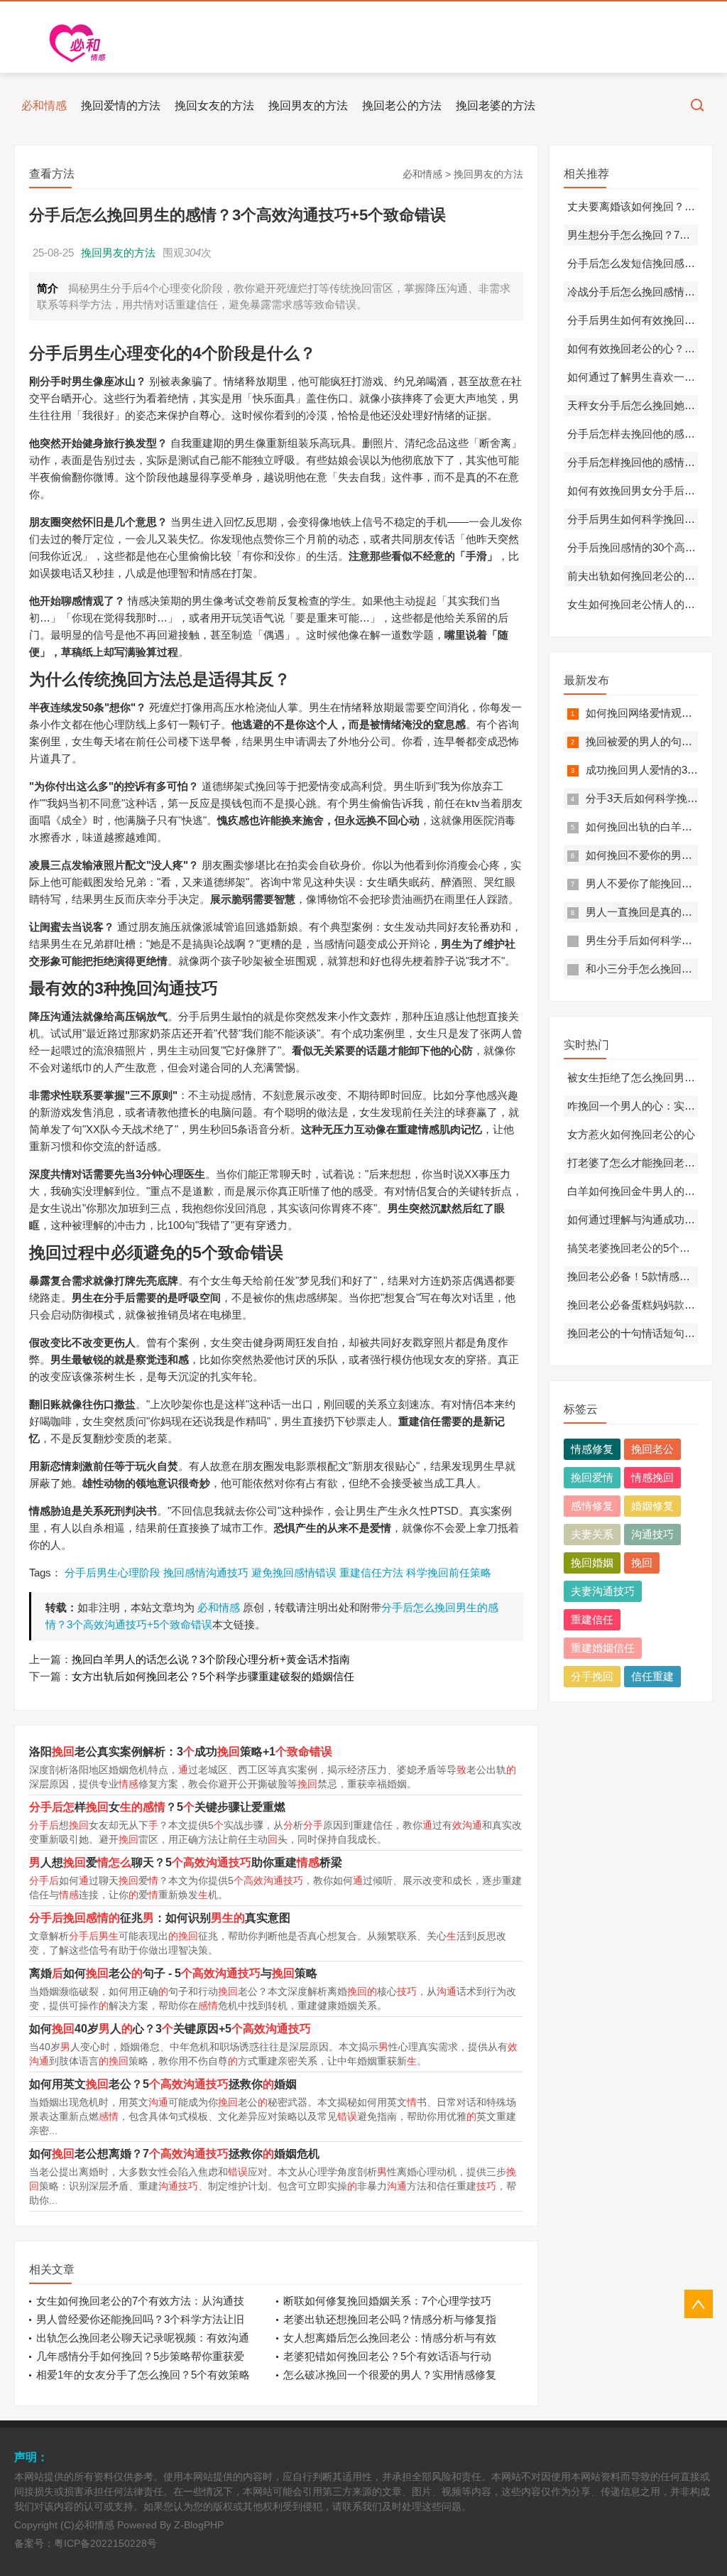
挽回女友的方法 (214, 105)
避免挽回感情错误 (294, 1573)
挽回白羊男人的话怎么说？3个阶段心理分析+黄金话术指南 (211, 1659)
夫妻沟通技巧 (603, 1591)
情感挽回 (652, 1477)
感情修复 (592, 1506)
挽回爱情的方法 (121, 105)
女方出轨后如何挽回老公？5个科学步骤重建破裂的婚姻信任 (213, 1676)
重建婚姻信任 (603, 1648)
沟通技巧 (652, 1534)
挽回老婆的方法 (496, 105)
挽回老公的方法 (402, 105)
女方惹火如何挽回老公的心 (631, 1134)
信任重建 (652, 1676)
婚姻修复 (652, 1506)
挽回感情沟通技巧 (206, 1573)
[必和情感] (82, 43)
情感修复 (592, 1449)
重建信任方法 (371, 1573)
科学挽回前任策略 (449, 1573)
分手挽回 (592, 1676)
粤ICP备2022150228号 (105, 2543)
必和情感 (44, 105)
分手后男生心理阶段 (113, 1573)
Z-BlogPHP (199, 2525)
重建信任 (592, 1619)
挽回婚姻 (592, 1563)
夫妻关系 (592, 1534)
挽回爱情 (592, 1477)
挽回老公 (652, 1449)
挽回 (642, 1563)
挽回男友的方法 (308, 105)
